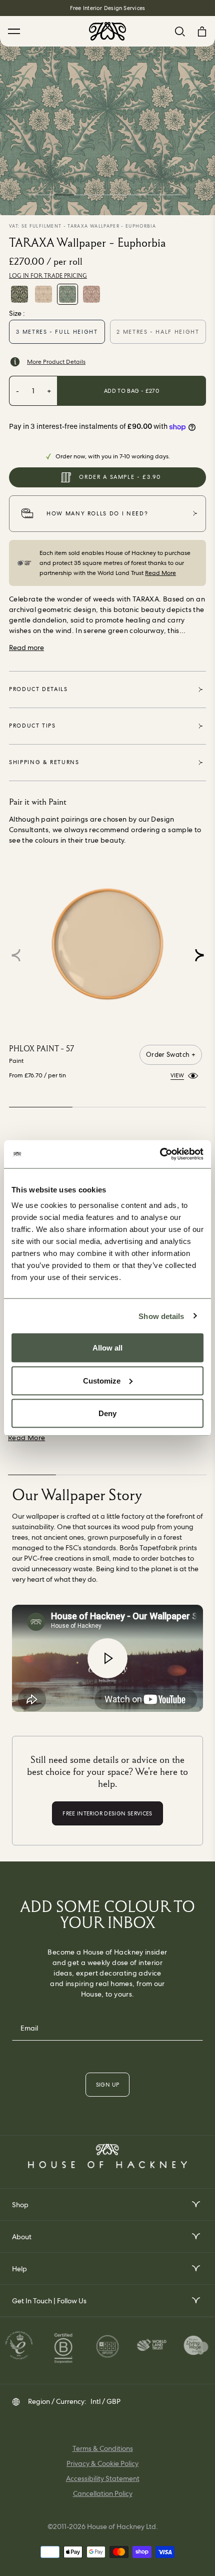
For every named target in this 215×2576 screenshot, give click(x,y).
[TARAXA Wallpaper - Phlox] (43, 294)
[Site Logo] (107, 31)
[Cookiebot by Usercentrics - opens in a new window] (160, 1154)
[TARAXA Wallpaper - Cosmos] (91, 294)
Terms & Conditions (103, 2448)
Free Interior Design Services (107, 8)
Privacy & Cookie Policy (102, 2463)
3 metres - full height (57, 332)
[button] (199, 955)
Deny (107, 1413)
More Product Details (56, 362)
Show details (161, 1316)
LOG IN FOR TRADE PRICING (48, 276)
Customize (102, 1380)
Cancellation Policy (103, 2493)
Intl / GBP (105, 2401)
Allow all (107, 1348)
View (177, 1075)
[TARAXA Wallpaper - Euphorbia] (67, 294)
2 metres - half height (158, 332)
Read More (160, 573)
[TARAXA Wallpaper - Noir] (19, 294)
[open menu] (195, 2204)
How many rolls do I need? (97, 513)
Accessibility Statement (103, 2478)
